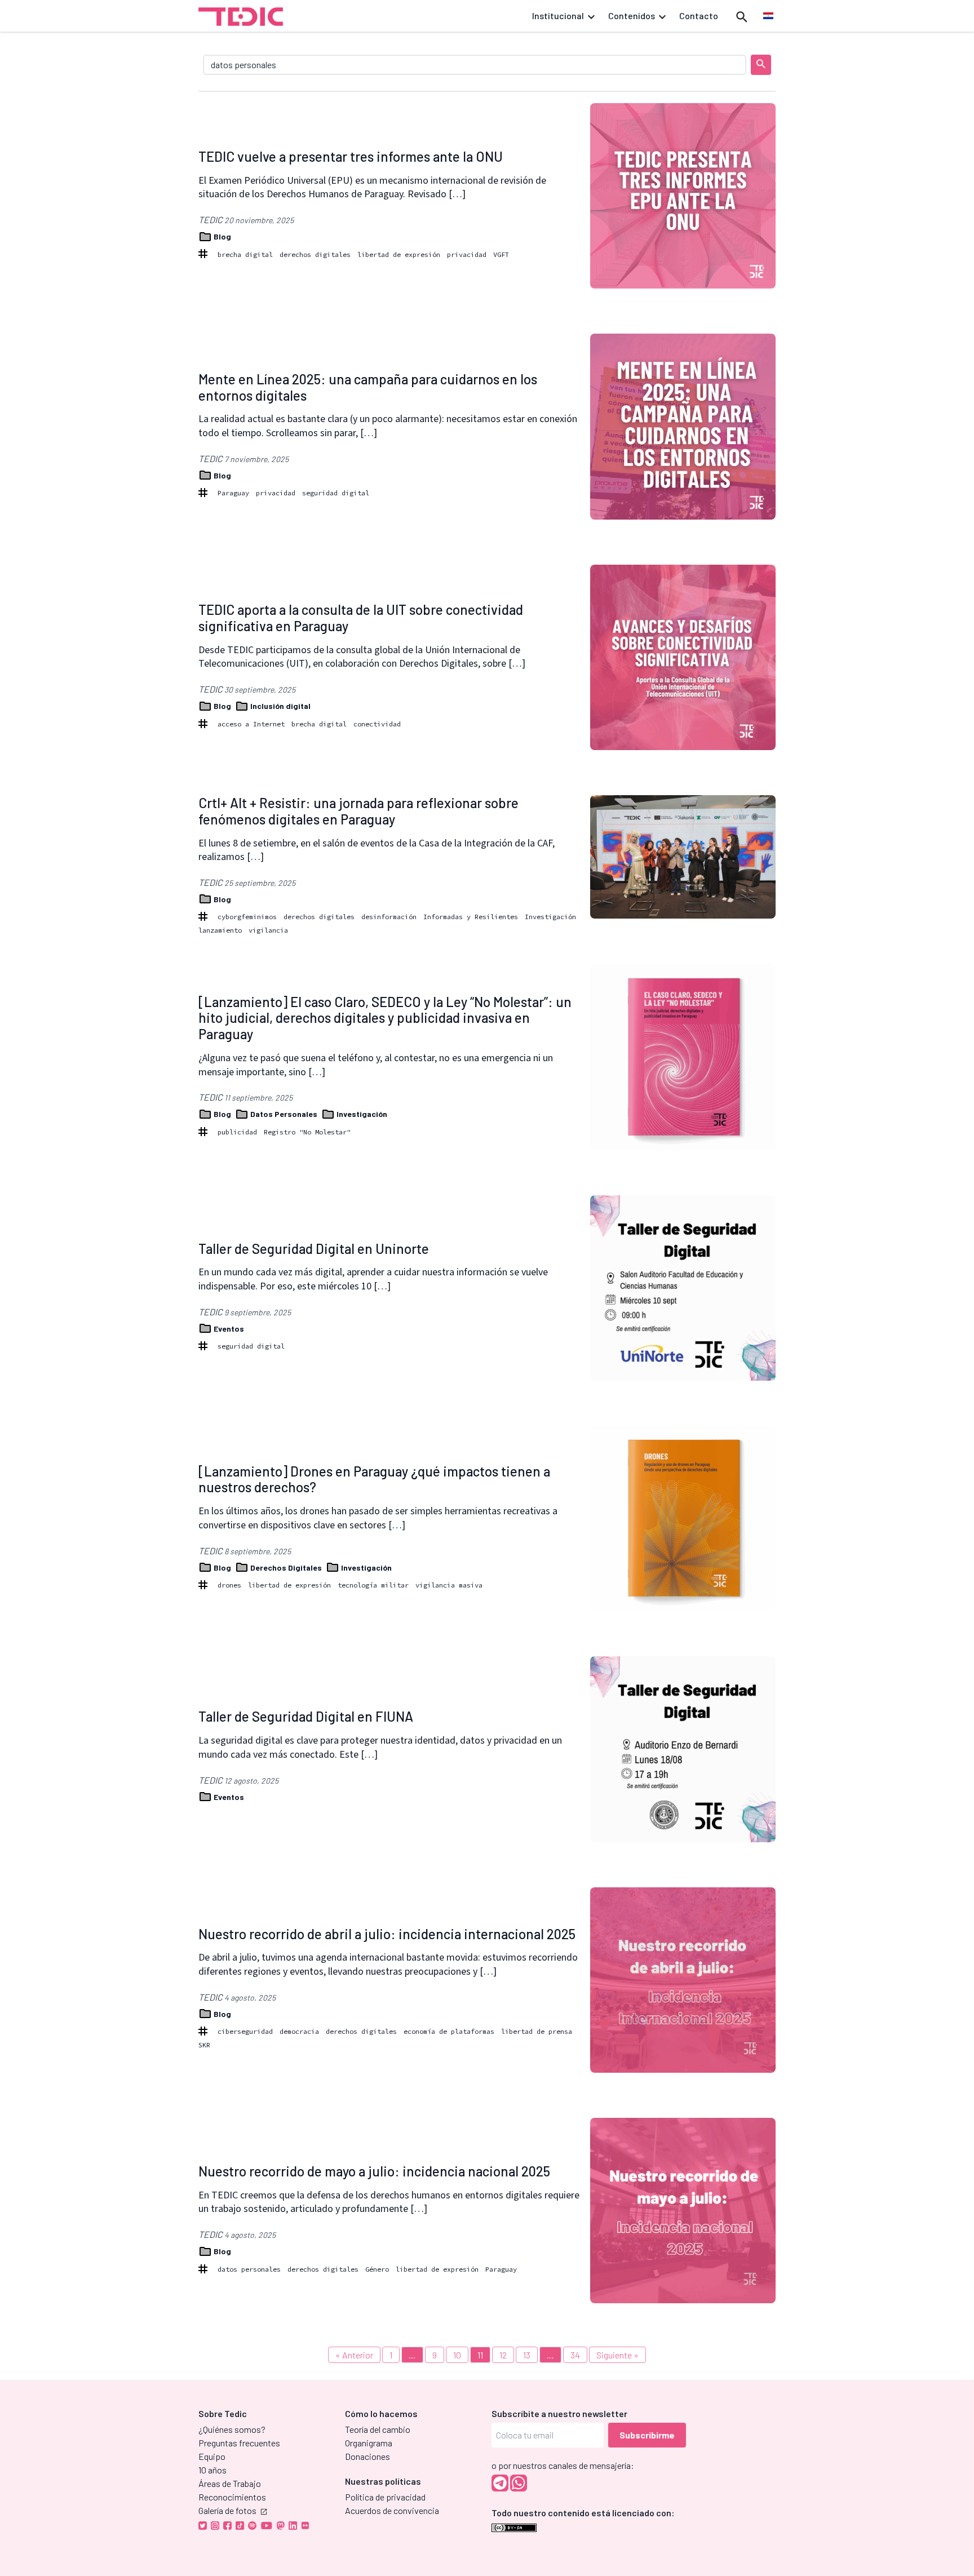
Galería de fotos (227, 2510)
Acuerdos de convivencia (392, 2510)
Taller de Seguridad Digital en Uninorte (314, 1249)
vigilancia (268, 930)
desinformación (389, 917)
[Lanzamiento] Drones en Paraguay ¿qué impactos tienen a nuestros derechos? (374, 1479)
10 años (212, 2470)
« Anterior (354, 2355)
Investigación (550, 917)
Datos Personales (284, 1114)
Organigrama (369, 2443)
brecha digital (245, 254)
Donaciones (368, 2456)
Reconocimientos (232, 2497)
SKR (204, 2045)
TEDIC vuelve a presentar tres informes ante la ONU (351, 156)
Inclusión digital (280, 706)
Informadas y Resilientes (471, 917)
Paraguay (233, 493)
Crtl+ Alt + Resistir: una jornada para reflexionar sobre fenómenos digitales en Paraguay (358, 811)
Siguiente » (617, 2355)
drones (229, 1585)
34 (575, 2355)
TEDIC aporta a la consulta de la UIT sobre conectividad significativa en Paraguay (361, 618)
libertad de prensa (537, 2031)
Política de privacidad (385, 2497)
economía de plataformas (449, 2031)
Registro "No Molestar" (307, 1132)
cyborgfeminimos (247, 917)
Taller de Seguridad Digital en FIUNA (306, 1716)
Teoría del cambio (378, 2429)
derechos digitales (315, 254)
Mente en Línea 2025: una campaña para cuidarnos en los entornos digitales (368, 387)
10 (457, 2355)
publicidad (237, 1132)
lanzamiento (220, 930)
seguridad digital (336, 493)
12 (503, 2355)
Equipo (212, 2456)
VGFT (501, 254)
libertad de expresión (399, 254)
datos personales (249, 2269)
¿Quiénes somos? (232, 2429)
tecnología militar (373, 1585)
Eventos (228, 1329)
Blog (222, 236)
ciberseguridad (245, 2031)
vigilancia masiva (449, 1585)
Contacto (699, 15)
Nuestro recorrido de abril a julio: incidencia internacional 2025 (387, 1934)
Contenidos (632, 15)
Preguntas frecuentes (239, 2443)
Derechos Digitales (286, 1568)
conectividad (377, 724)
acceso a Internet (251, 724)
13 (527, 2355)
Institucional (558, 15)
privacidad (467, 254)
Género (377, 2269)
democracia (299, 2031)
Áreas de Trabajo (230, 2483)
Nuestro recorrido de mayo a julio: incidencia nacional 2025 (374, 2171)
